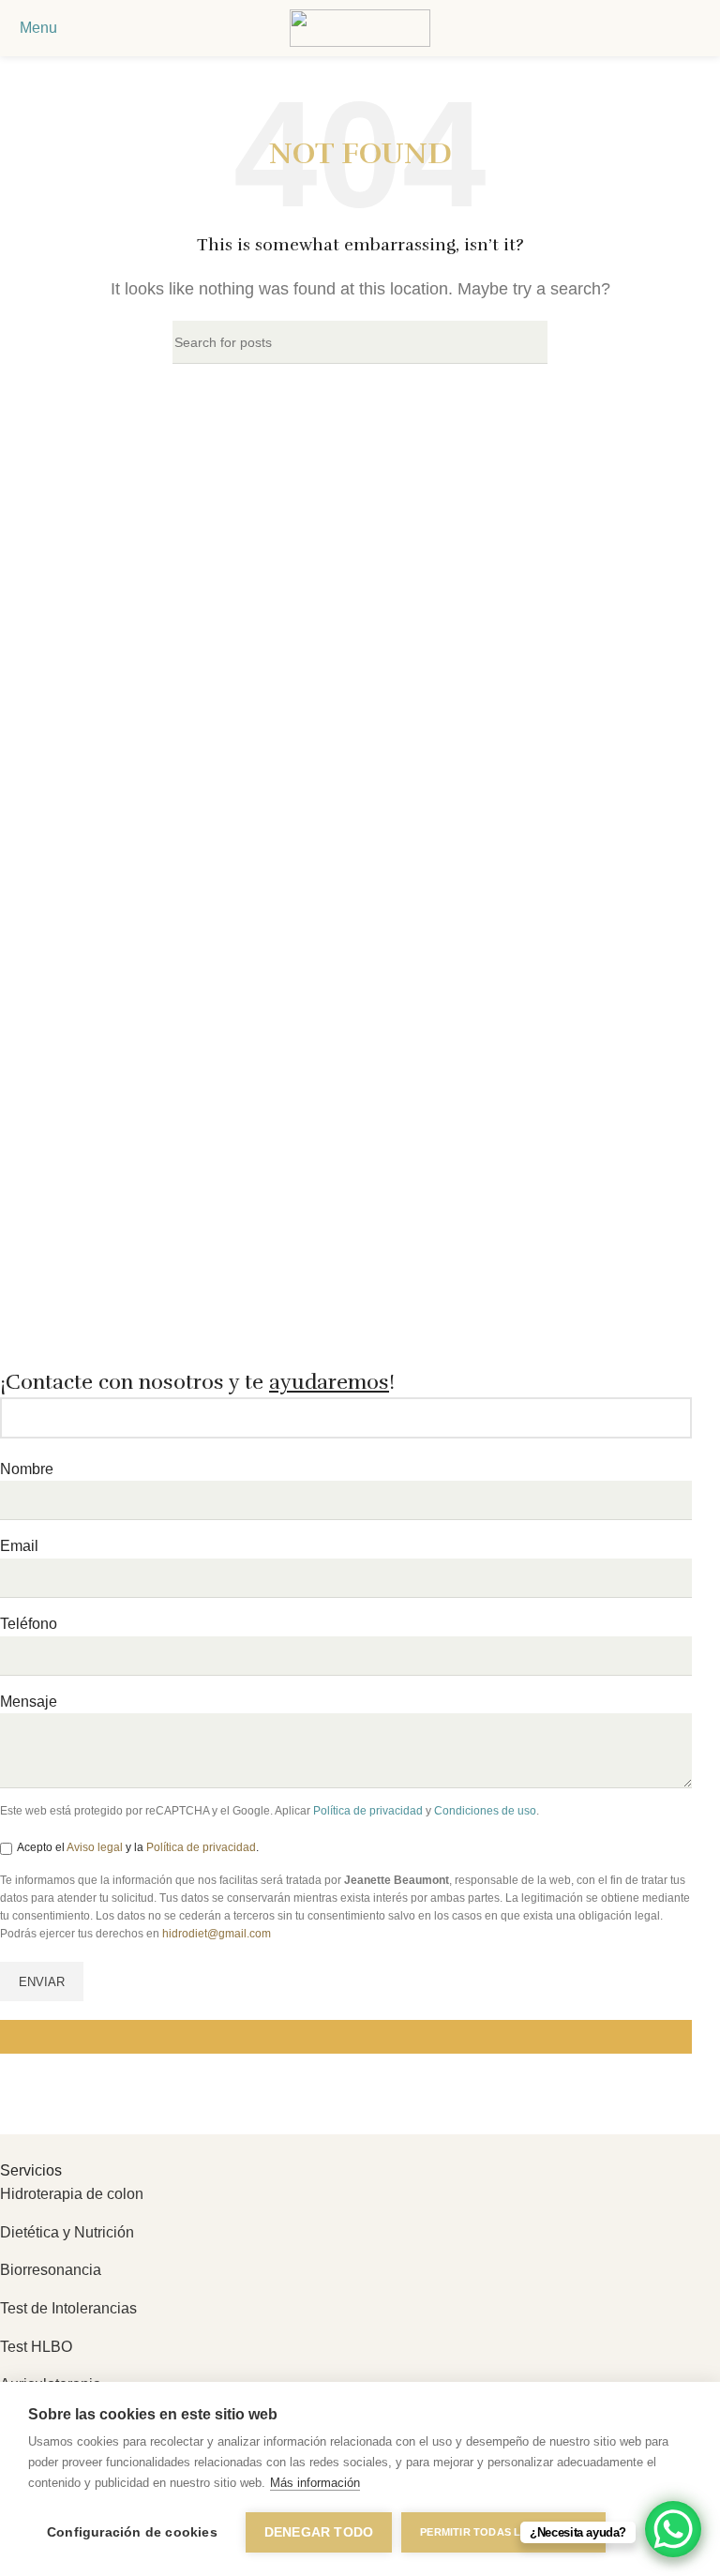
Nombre (27, 1469)
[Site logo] (360, 27)
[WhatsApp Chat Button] (673, 2529)
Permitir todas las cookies (503, 2532)
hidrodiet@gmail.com (217, 1934)
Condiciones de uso (485, 1811)
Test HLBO (36, 2347)
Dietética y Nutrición (67, 2232)
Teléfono (29, 1624)
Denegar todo (319, 2532)
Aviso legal (95, 1847)
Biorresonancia (51, 2270)
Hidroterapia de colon (72, 2194)
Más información (315, 2483)
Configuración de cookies (132, 2532)
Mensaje (29, 1702)
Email (19, 1546)
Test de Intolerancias (68, 2308)
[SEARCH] (526, 342)
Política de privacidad (368, 1811)
